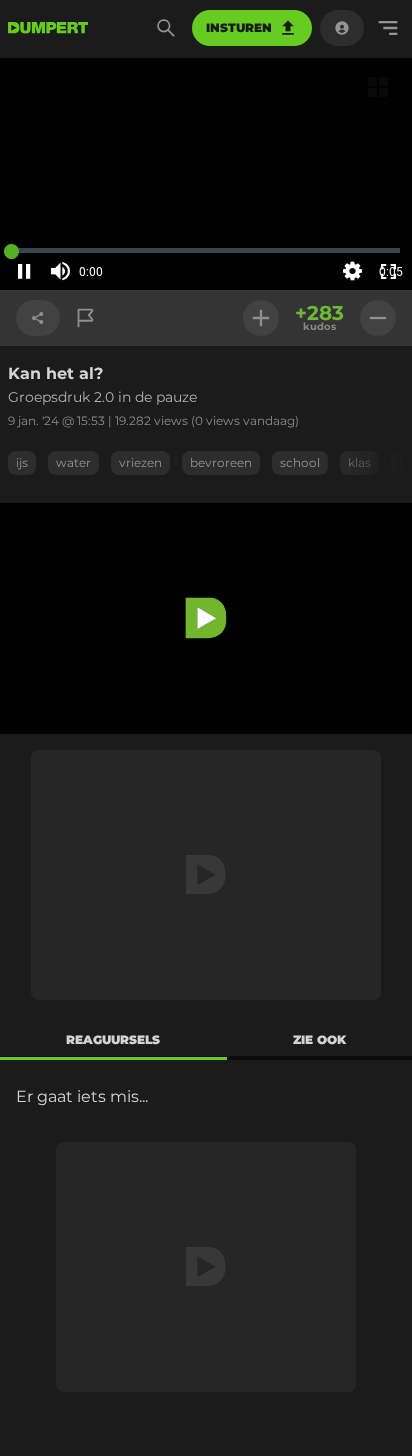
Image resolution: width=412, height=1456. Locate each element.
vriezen (140, 462)
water (73, 462)
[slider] (118, 272)
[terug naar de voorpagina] (48, 28)
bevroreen (221, 462)
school (300, 462)
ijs (22, 462)
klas (359, 462)
